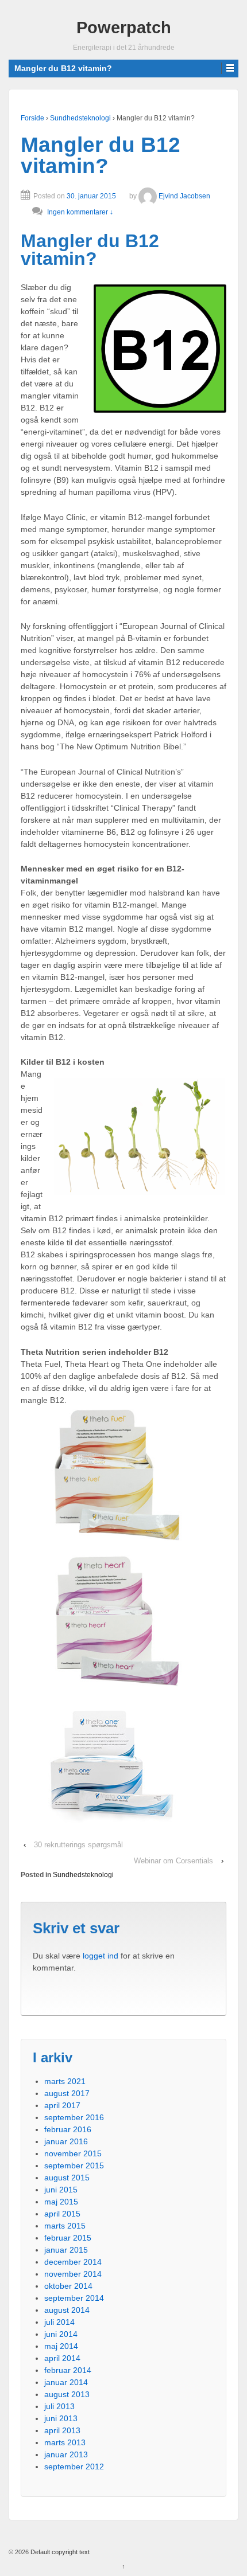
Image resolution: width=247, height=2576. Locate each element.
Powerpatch (124, 28)
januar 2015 (66, 2250)
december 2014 (73, 2262)
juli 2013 (59, 2406)
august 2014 (67, 2310)
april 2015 (62, 2214)
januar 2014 (66, 2382)
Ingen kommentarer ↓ (80, 212)
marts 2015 (65, 2226)
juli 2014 (59, 2322)
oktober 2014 (68, 2286)
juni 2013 (61, 2418)
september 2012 (74, 2466)
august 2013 (67, 2394)
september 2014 (74, 2298)
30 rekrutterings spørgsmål (78, 1845)
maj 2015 (61, 2202)
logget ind (101, 1956)
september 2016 (74, 2117)
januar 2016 (66, 2141)
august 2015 (67, 2178)
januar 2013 (66, 2454)
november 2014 (73, 2274)
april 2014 (62, 2358)
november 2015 (73, 2153)
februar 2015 (68, 2238)
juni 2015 (61, 2190)
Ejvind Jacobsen (184, 196)
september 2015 (74, 2165)
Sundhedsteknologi (80, 118)
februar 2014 (68, 2370)
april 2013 (62, 2430)
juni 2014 (61, 2334)
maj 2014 (61, 2346)
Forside (32, 118)
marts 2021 (65, 2081)
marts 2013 (65, 2442)
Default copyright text (59, 2552)
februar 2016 (68, 2129)
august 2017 (67, 2093)
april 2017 (62, 2105)
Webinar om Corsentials (173, 1861)
